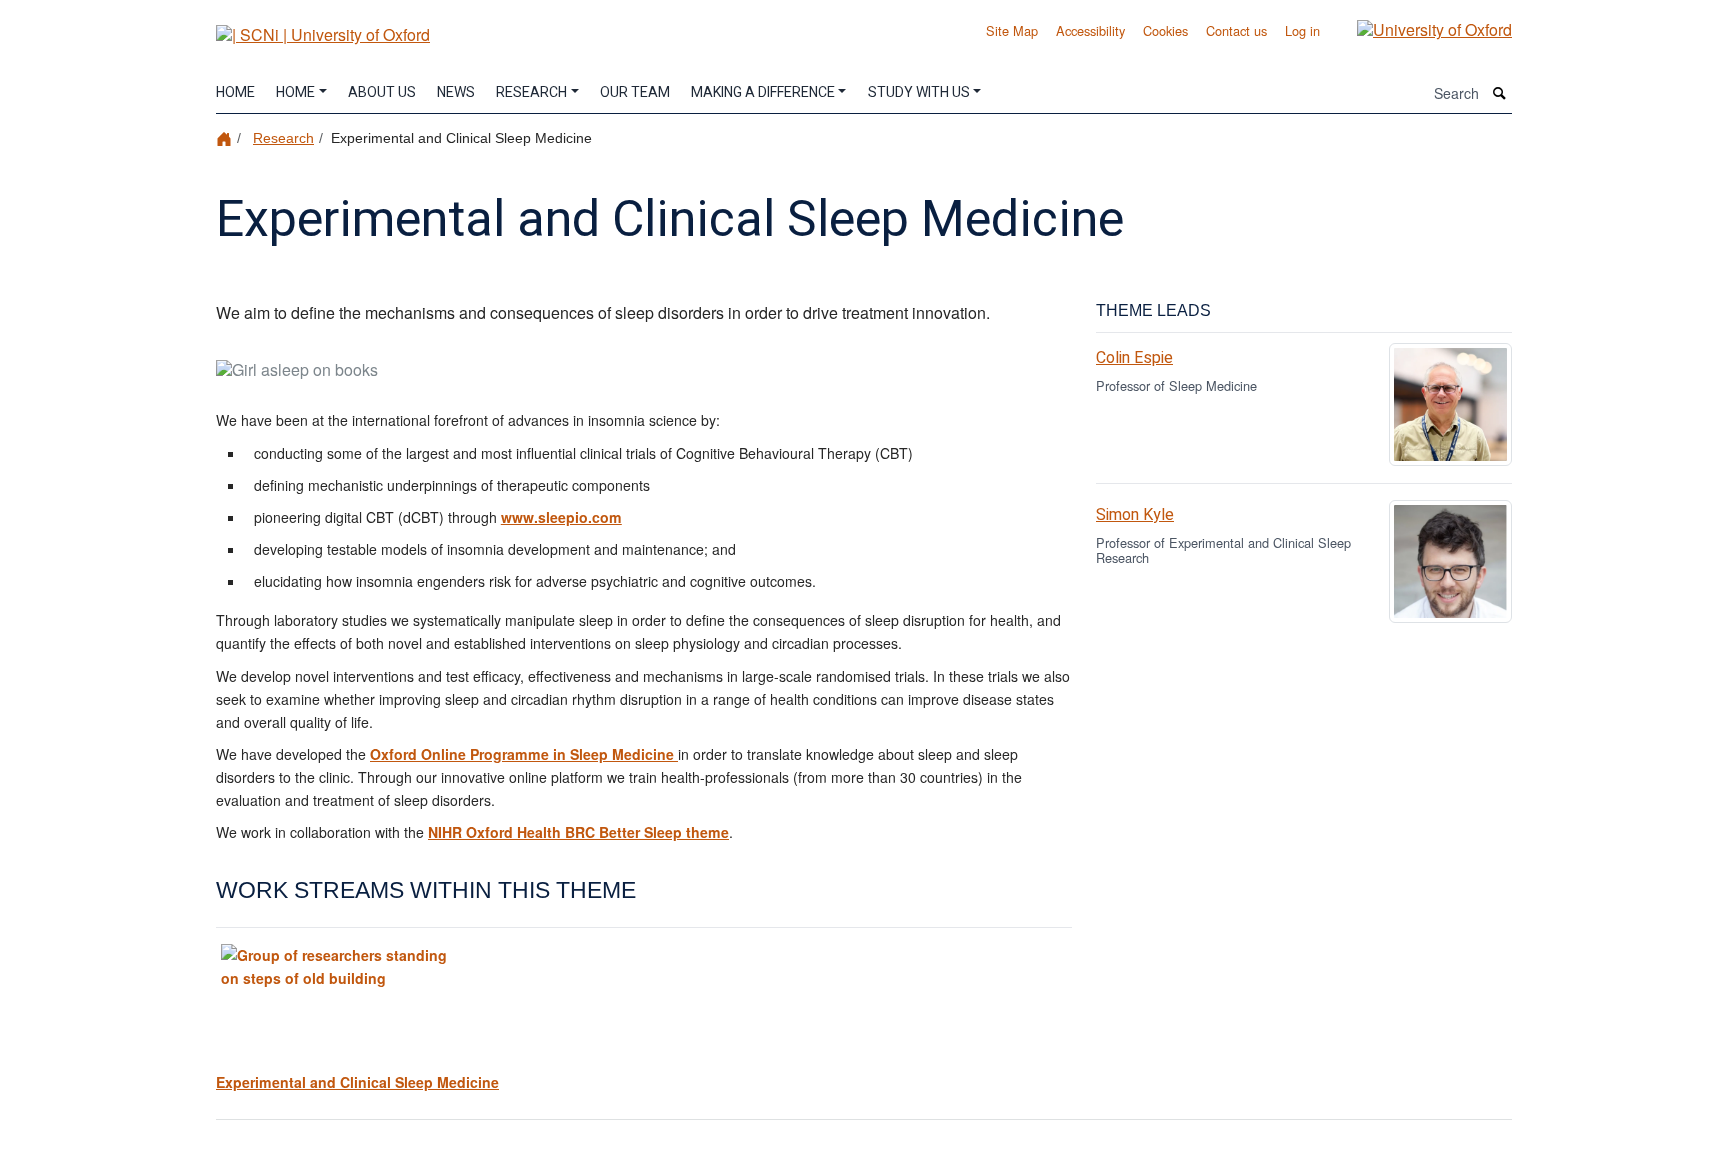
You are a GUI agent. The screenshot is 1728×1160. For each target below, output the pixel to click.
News (456, 92)
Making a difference (763, 92)
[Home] (226, 137)
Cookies (1165, 30)
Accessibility (1090, 30)
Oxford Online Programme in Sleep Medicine (524, 754)
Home (235, 92)
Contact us (1236, 30)
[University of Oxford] (1419, 28)
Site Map (1012, 30)
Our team (635, 92)
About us (382, 92)
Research (531, 92)
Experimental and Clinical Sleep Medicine (357, 1082)
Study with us (919, 92)
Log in (1302, 30)
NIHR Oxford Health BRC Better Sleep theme (578, 832)
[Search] (1500, 93)
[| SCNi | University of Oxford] (323, 27)
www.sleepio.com (561, 517)
